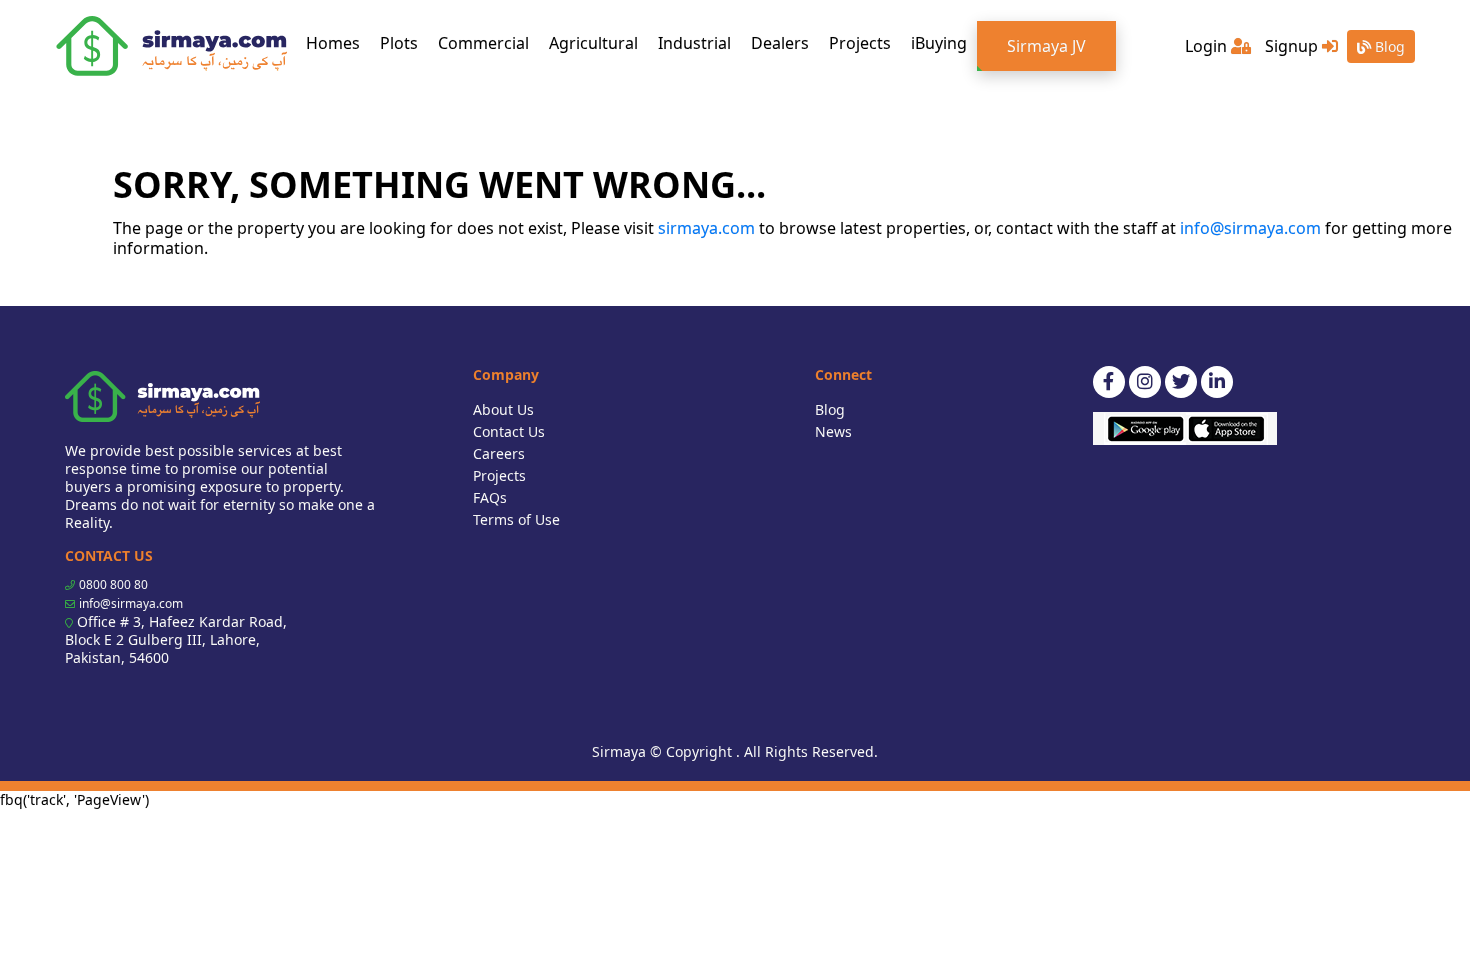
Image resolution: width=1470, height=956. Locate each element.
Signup (1293, 46)
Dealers (780, 43)
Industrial (694, 43)
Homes (338, 42)
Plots (399, 43)
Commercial (483, 43)
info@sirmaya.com (1250, 228)
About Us (503, 409)
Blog (1388, 46)
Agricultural (593, 43)
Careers (499, 453)
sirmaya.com (706, 228)
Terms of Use (516, 519)
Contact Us (509, 431)
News (833, 431)
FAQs (490, 497)
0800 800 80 (113, 584)
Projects (860, 43)
